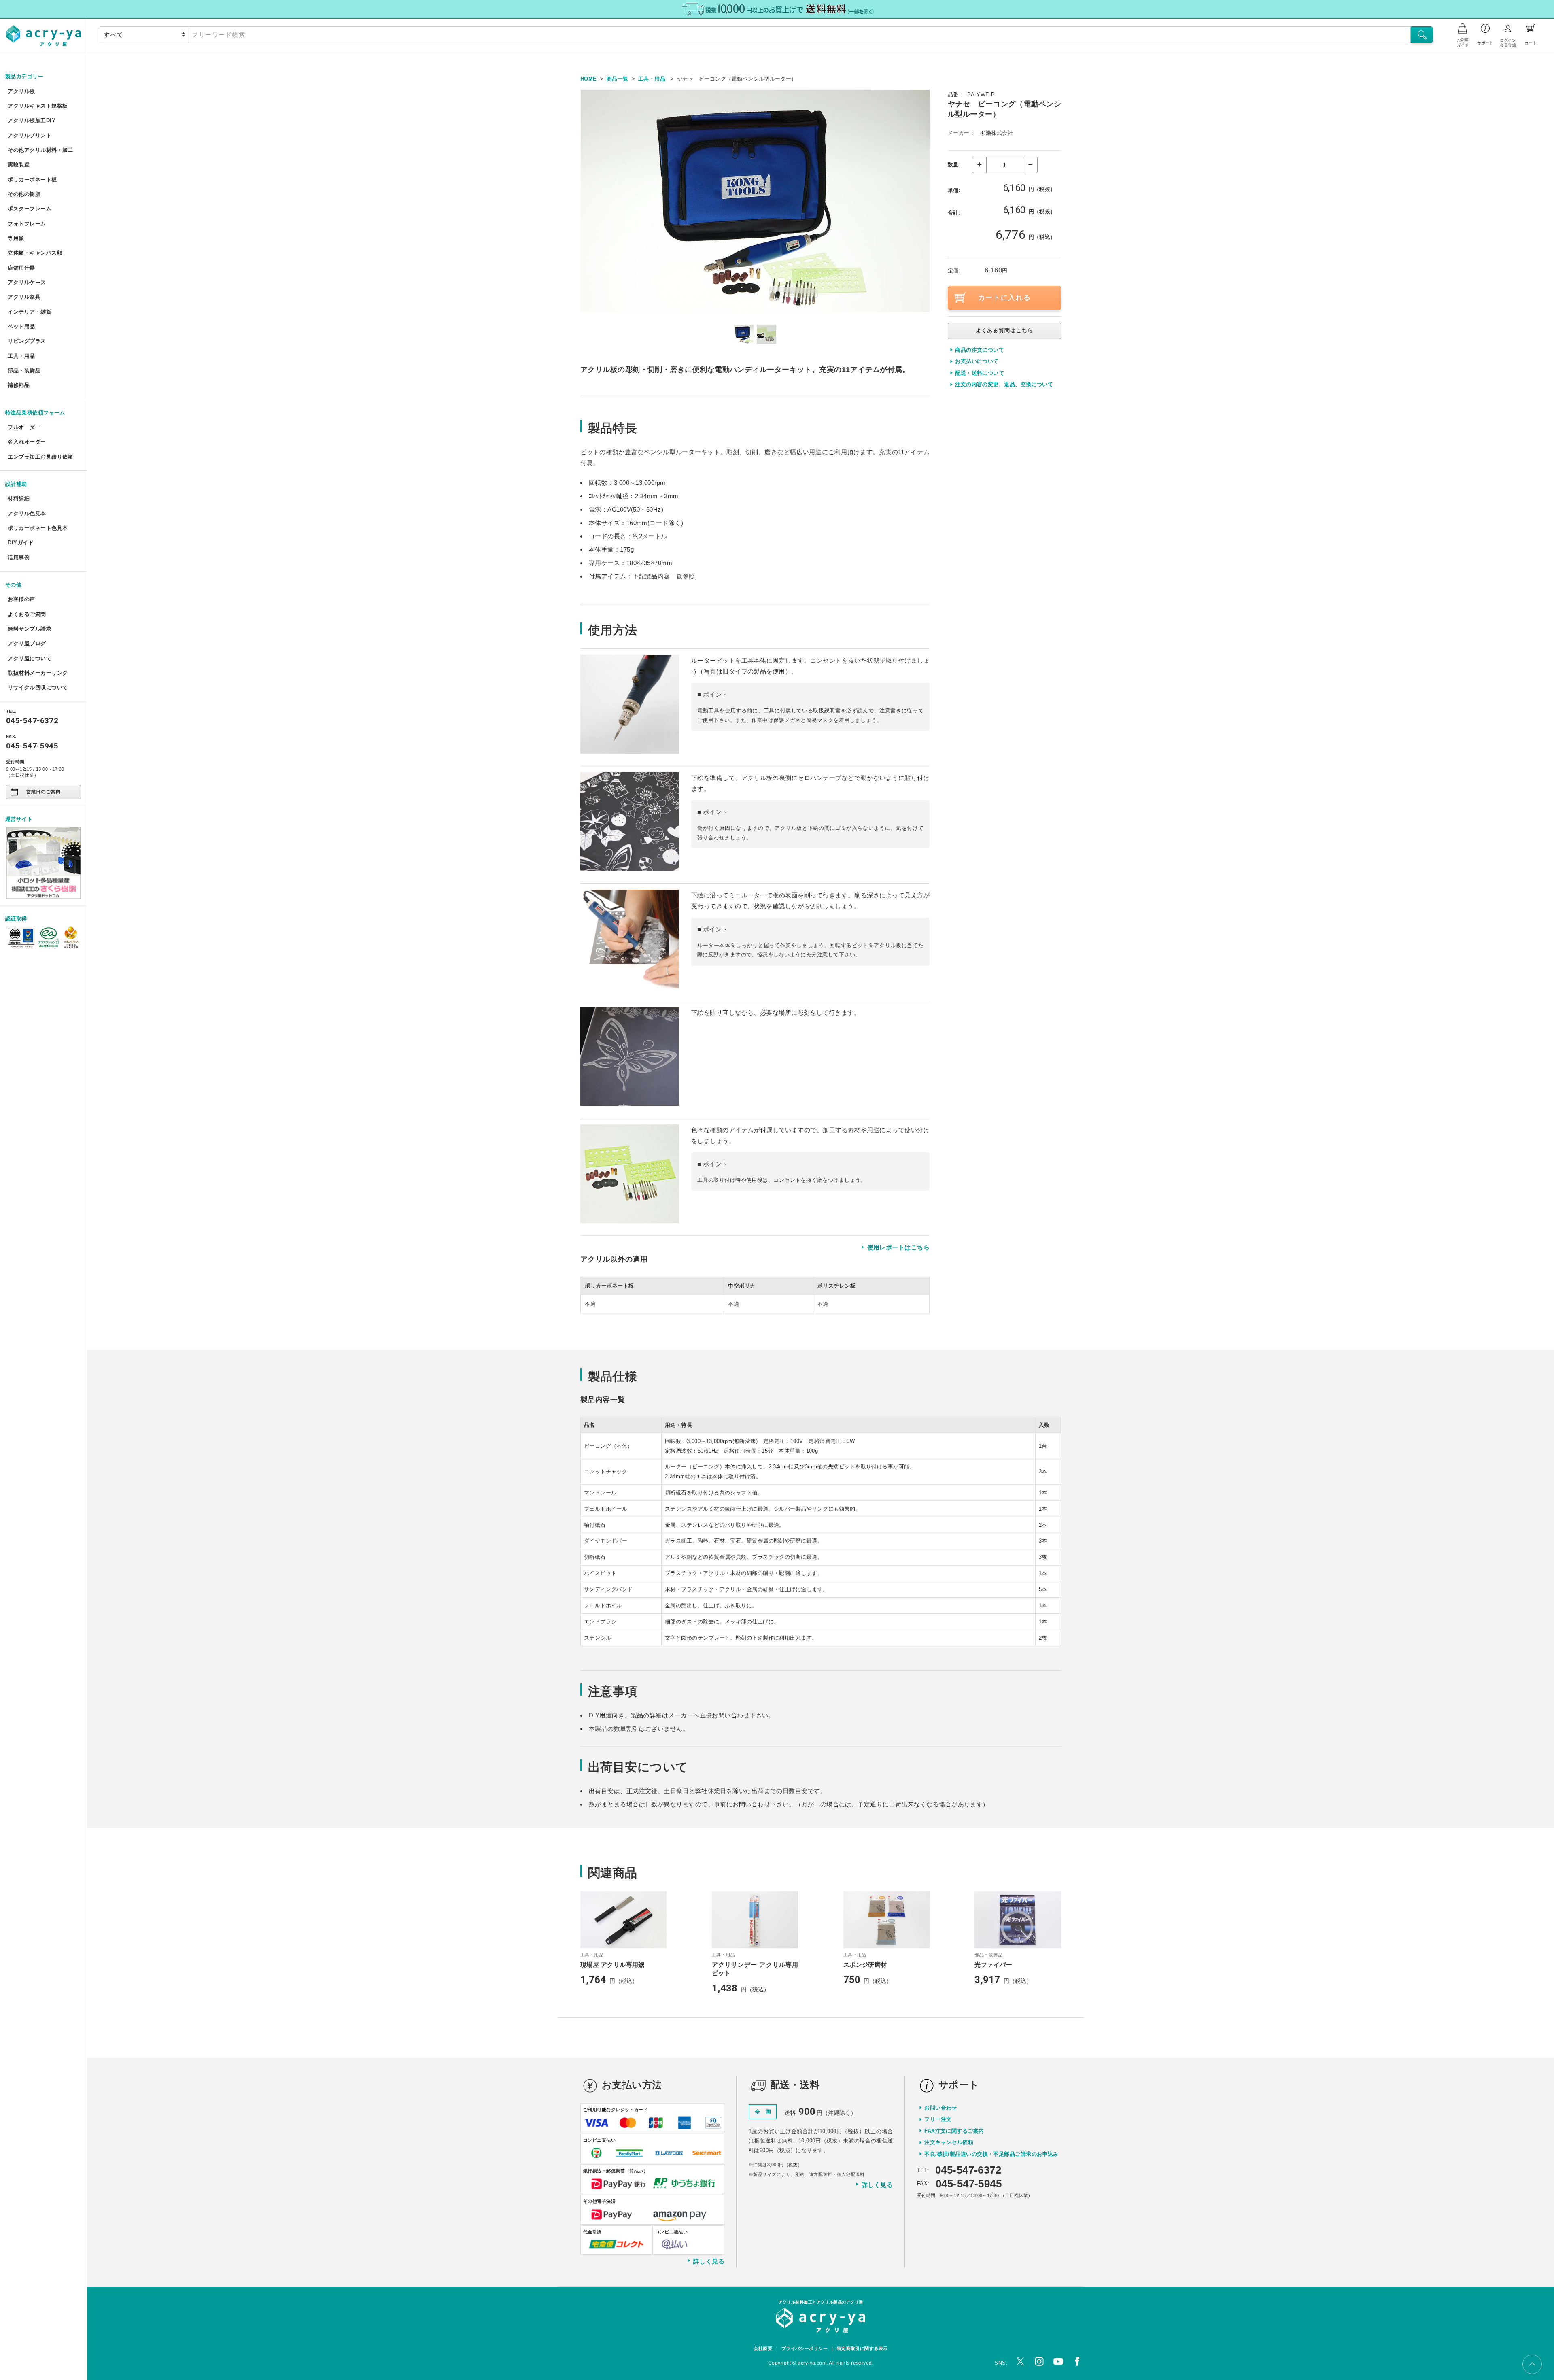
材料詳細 (19, 498)
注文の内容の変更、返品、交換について (1004, 384)
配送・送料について (980, 373)
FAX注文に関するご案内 (954, 2131)
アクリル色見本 (27, 513)
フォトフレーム (27, 224)
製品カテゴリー (24, 76)
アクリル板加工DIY (32, 120)
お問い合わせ (941, 2108)
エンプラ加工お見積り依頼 (40, 457)
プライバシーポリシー (805, 2348)
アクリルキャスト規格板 (38, 106)
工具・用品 (21, 356)
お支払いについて (977, 361)
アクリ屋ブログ (27, 643)
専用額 (16, 238)
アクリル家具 (24, 297)
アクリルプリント (30, 135)
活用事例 (19, 558)
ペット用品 (21, 326)
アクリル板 (21, 91)
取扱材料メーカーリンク (38, 673)
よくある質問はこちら (1005, 330)
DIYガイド (21, 543)
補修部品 (19, 385)
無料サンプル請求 (30, 629)
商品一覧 (618, 79)
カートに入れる (1005, 298)
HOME (589, 79)
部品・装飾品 (24, 371)
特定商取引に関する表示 (862, 2348)
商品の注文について (980, 350)
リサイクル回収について (38, 687)
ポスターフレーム (30, 209)
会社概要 (763, 2348)
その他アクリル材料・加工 (40, 150)
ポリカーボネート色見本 (38, 528)
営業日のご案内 (44, 792)
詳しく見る (709, 2261)
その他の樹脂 (24, 194)
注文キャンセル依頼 (949, 2142)
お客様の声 (21, 599)
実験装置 (19, 165)
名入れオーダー (27, 442)
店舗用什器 (21, 268)
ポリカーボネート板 (32, 180)
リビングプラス (27, 341)
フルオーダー (24, 427)
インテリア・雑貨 (30, 312)
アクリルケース (27, 282)
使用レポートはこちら (898, 1247)
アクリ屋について (30, 658)
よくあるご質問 (27, 614)
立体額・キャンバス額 (35, 253)
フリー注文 (938, 2119)
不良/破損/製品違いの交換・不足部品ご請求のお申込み (991, 2154)
